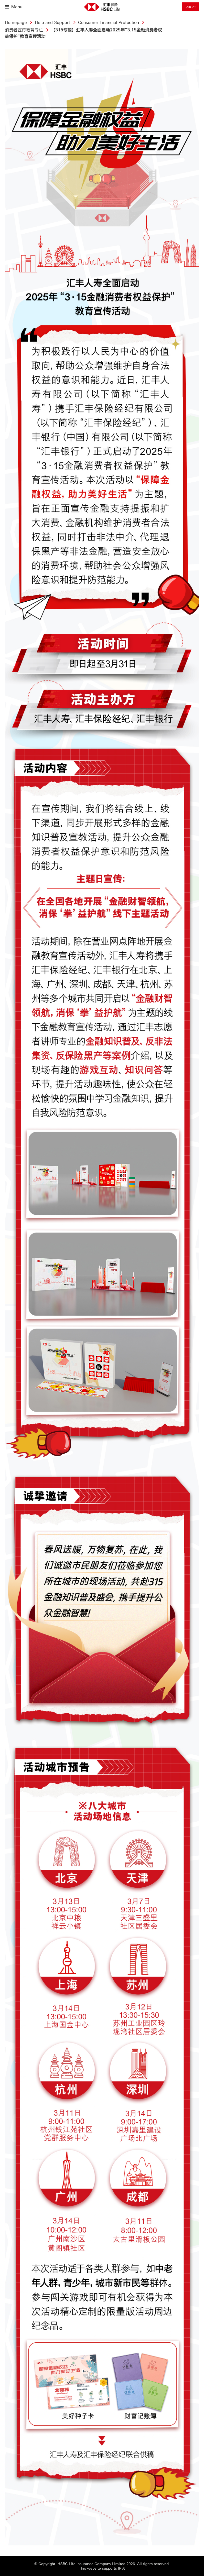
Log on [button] (190, 6)
